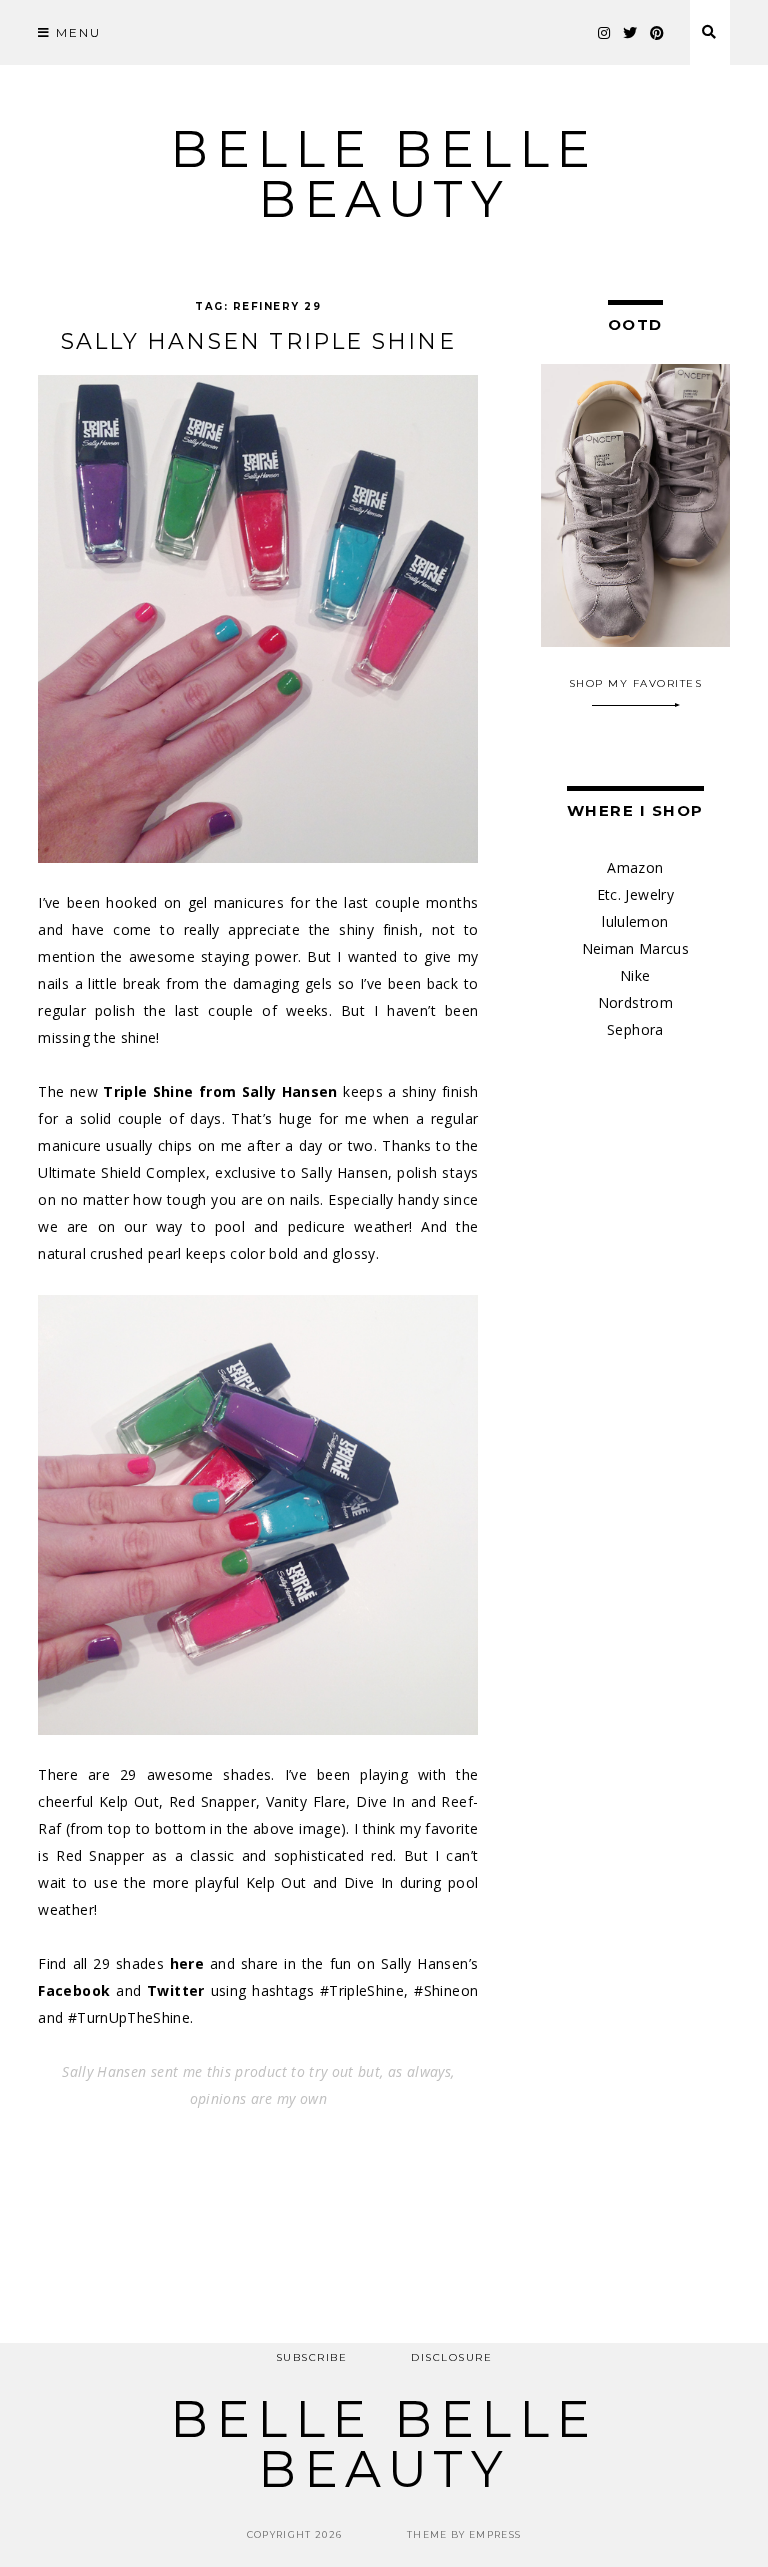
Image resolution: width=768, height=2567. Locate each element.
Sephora (635, 1029)
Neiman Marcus (636, 948)
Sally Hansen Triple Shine (258, 341)
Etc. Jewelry (635, 894)
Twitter (175, 1990)
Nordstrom (635, 1002)
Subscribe (312, 2357)
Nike (635, 975)
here (187, 1963)
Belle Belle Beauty (384, 174)
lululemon (635, 921)
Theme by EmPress (464, 2534)
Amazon (635, 867)
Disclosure (451, 2357)
